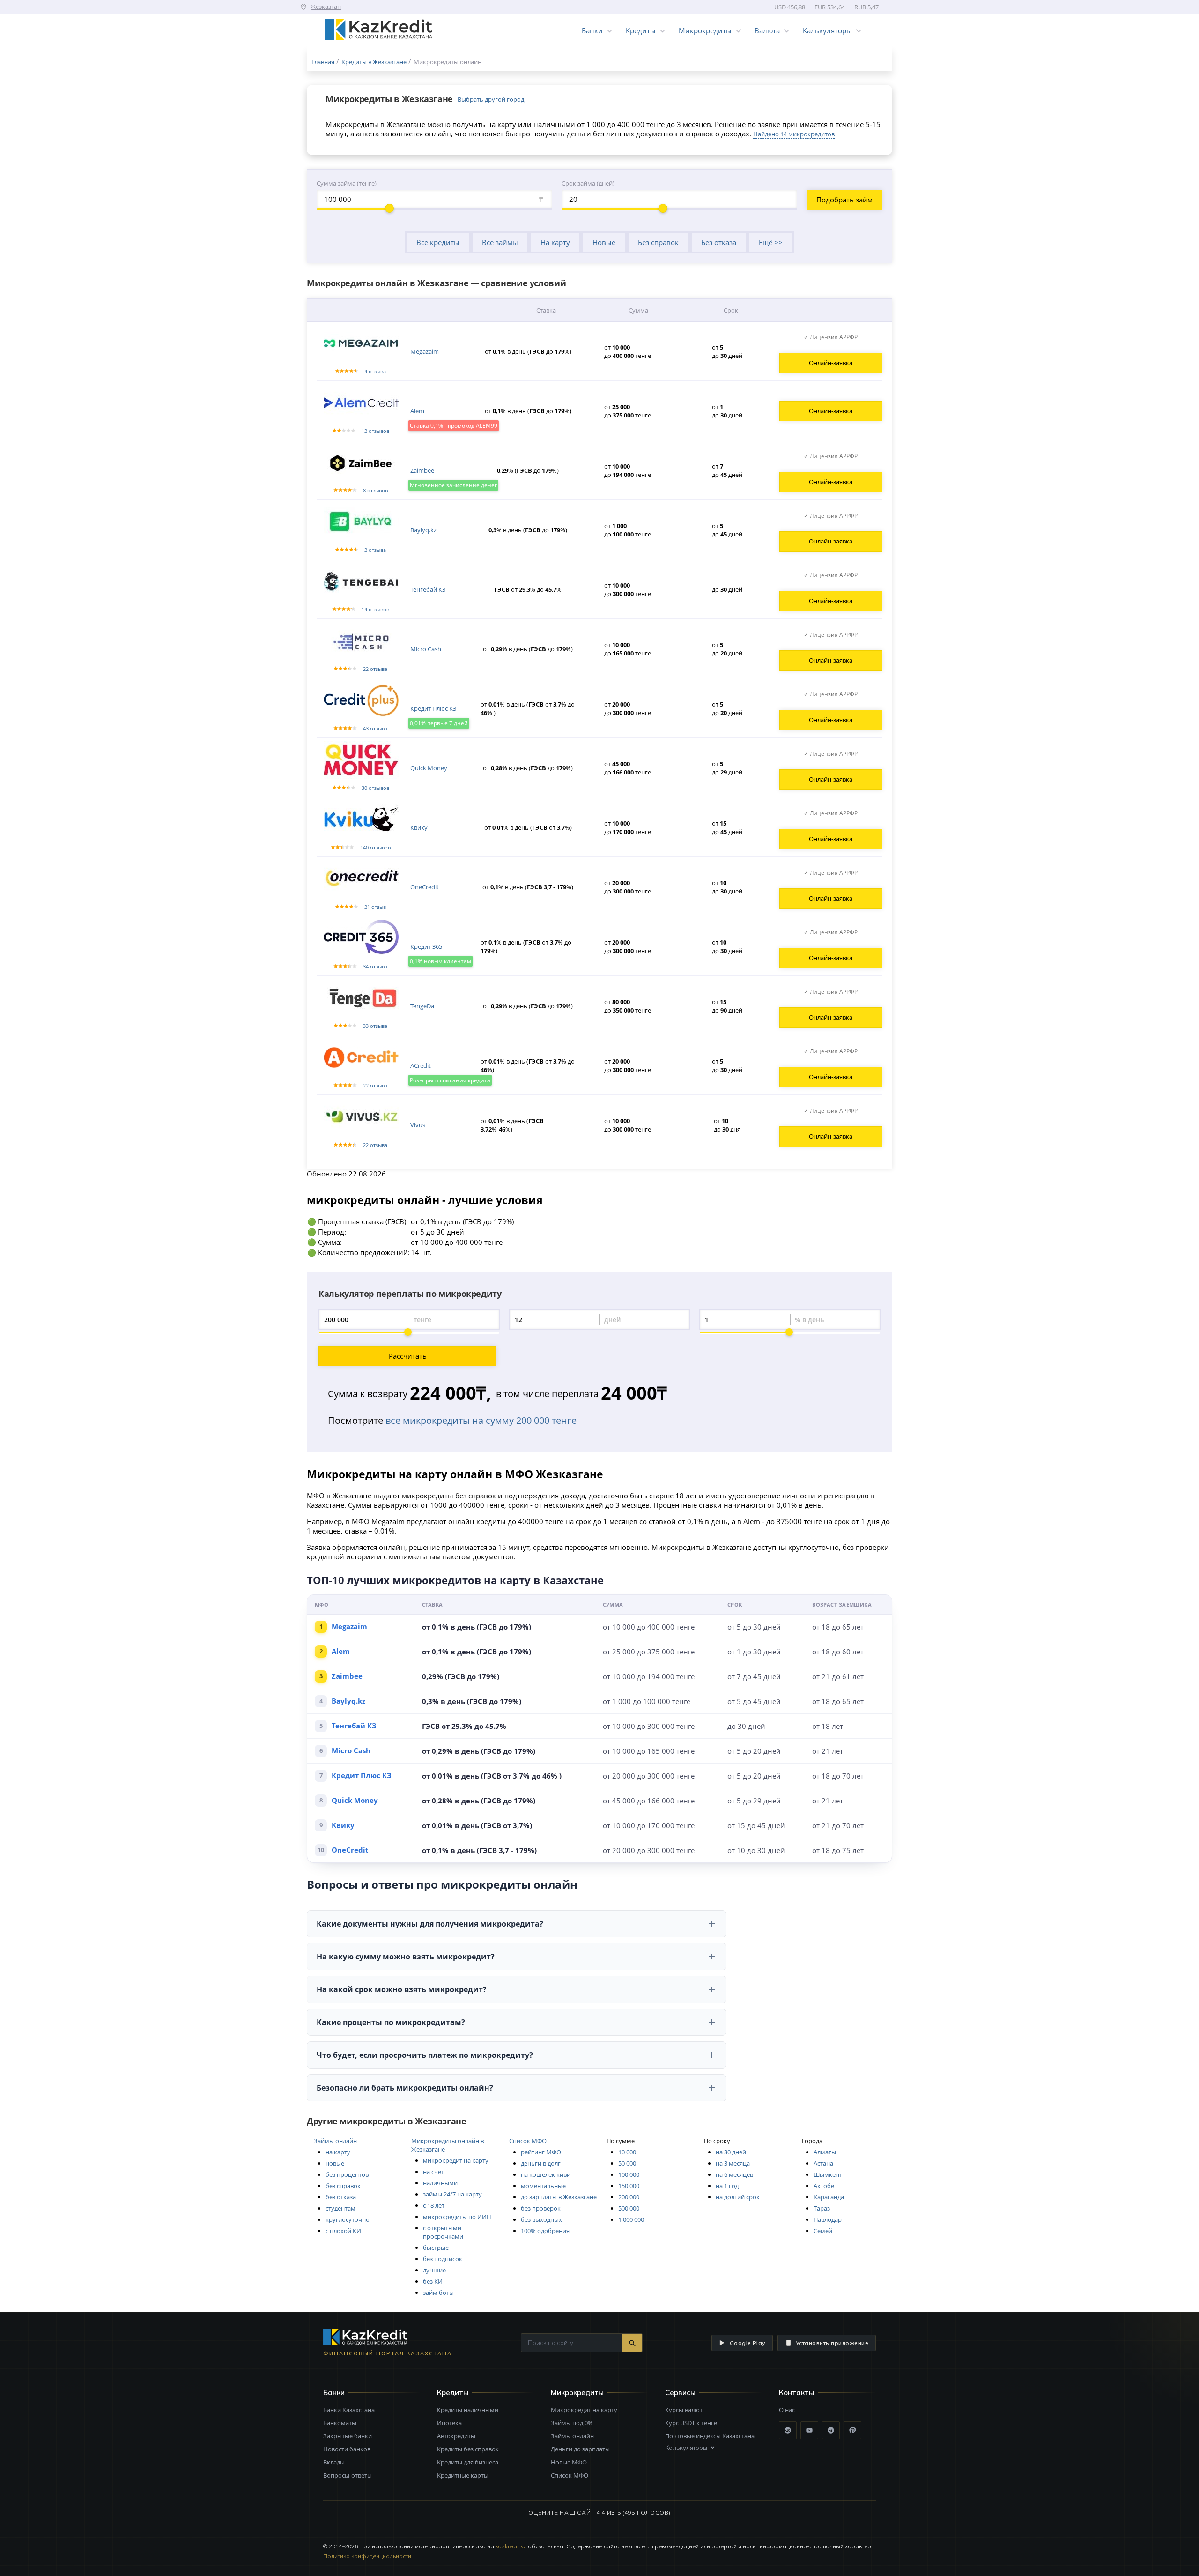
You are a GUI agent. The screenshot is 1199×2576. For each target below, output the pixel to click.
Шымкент (828, 2174)
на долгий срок (738, 2197)
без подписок (443, 2259)
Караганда (829, 2197)
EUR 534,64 (830, 7)
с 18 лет (434, 2205)
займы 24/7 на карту (452, 2194)
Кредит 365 (426, 946)
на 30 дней (731, 2152)
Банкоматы (340, 2423)
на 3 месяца (733, 2163)
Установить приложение (832, 2343)
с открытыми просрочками (443, 2232)
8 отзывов (375, 490)
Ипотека (449, 2423)
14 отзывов (375, 609)
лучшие (434, 2270)
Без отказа (719, 242)
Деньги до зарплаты (580, 2449)
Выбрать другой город (491, 99)
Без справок (658, 242)
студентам (340, 2208)
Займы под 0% (572, 2423)
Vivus (418, 1125)
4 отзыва (375, 371)
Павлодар (828, 2219)
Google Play (748, 2343)
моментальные (543, 2186)
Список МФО (528, 2141)
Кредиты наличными (468, 2410)
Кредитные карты (463, 2475)
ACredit (421, 1065)
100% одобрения (545, 2231)
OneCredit (425, 887)
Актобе (824, 2186)
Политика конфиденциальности (367, 2556)
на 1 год (727, 2186)
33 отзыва (375, 1026)
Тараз (822, 2208)
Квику (419, 827)
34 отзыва (375, 966)
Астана (823, 2163)
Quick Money (429, 768)
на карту (338, 2152)
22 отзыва (375, 669)
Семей (823, 2231)
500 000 (629, 2208)
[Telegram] (831, 2430)
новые (335, 2163)
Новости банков (347, 2449)
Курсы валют (684, 2410)
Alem (417, 411)
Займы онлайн (335, 2141)
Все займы (500, 242)
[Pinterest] (852, 2430)
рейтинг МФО (541, 2152)
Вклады (334, 2462)
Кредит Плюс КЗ (433, 708)
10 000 (627, 2152)
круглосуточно (348, 2219)
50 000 (627, 2163)
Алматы (825, 2152)
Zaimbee (422, 470)
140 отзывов (375, 847)
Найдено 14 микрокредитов (794, 134)
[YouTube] (809, 2430)
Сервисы (680, 2393)
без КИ (433, 2281)
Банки (592, 30)
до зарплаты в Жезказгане (559, 2197)
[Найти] (632, 2343)
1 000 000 (631, 2219)
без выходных (541, 2219)
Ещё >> (771, 242)
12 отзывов (375, 431)
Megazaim (425, 351)
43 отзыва (375, 728)
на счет (433, 2172)
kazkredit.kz (511, 2546)
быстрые (436, 2248)
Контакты (796, 2393)
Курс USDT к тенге (691, 2423)
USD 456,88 (790, 7)
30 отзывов (375, 788)
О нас (787, 2410)
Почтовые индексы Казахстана (710, 2436)
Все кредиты (438, 242)
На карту (555, 242)
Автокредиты (456, 2436)
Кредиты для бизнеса (468, 2462)
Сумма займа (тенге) (347, 183)
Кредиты (641, 30)
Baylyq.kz (423, 530)
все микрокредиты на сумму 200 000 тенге (481, 1420)
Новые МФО (569, 2462)
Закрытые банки (348, 2436)
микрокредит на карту (456, 2160)
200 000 (629, 2197)
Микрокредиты (705, 30)
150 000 (629, 2186)
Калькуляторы (827, 30)
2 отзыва (375, 550)
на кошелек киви (546, 2174)
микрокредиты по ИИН (457, 2217)
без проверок (541, 2208)
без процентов (347, 2174)
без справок (343, 2186)
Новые (604, 242)
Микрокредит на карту (584, 2410)
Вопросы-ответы (348, 2475)
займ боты (438, 2293)
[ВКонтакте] (788, 2430)
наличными (440, 2183)
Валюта (767, 30)
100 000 (629, 2174)
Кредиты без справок (468, 2449)
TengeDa (422, 1006)
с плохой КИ (343, 2231)
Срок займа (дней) (588, 183)
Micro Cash (426, 649)
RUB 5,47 (866, 7)
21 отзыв (375, 907)
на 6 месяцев (734, 2174)
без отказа (341, 2197)
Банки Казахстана (349, 2410)
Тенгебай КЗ (428, 589)
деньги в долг (541, 2163)
